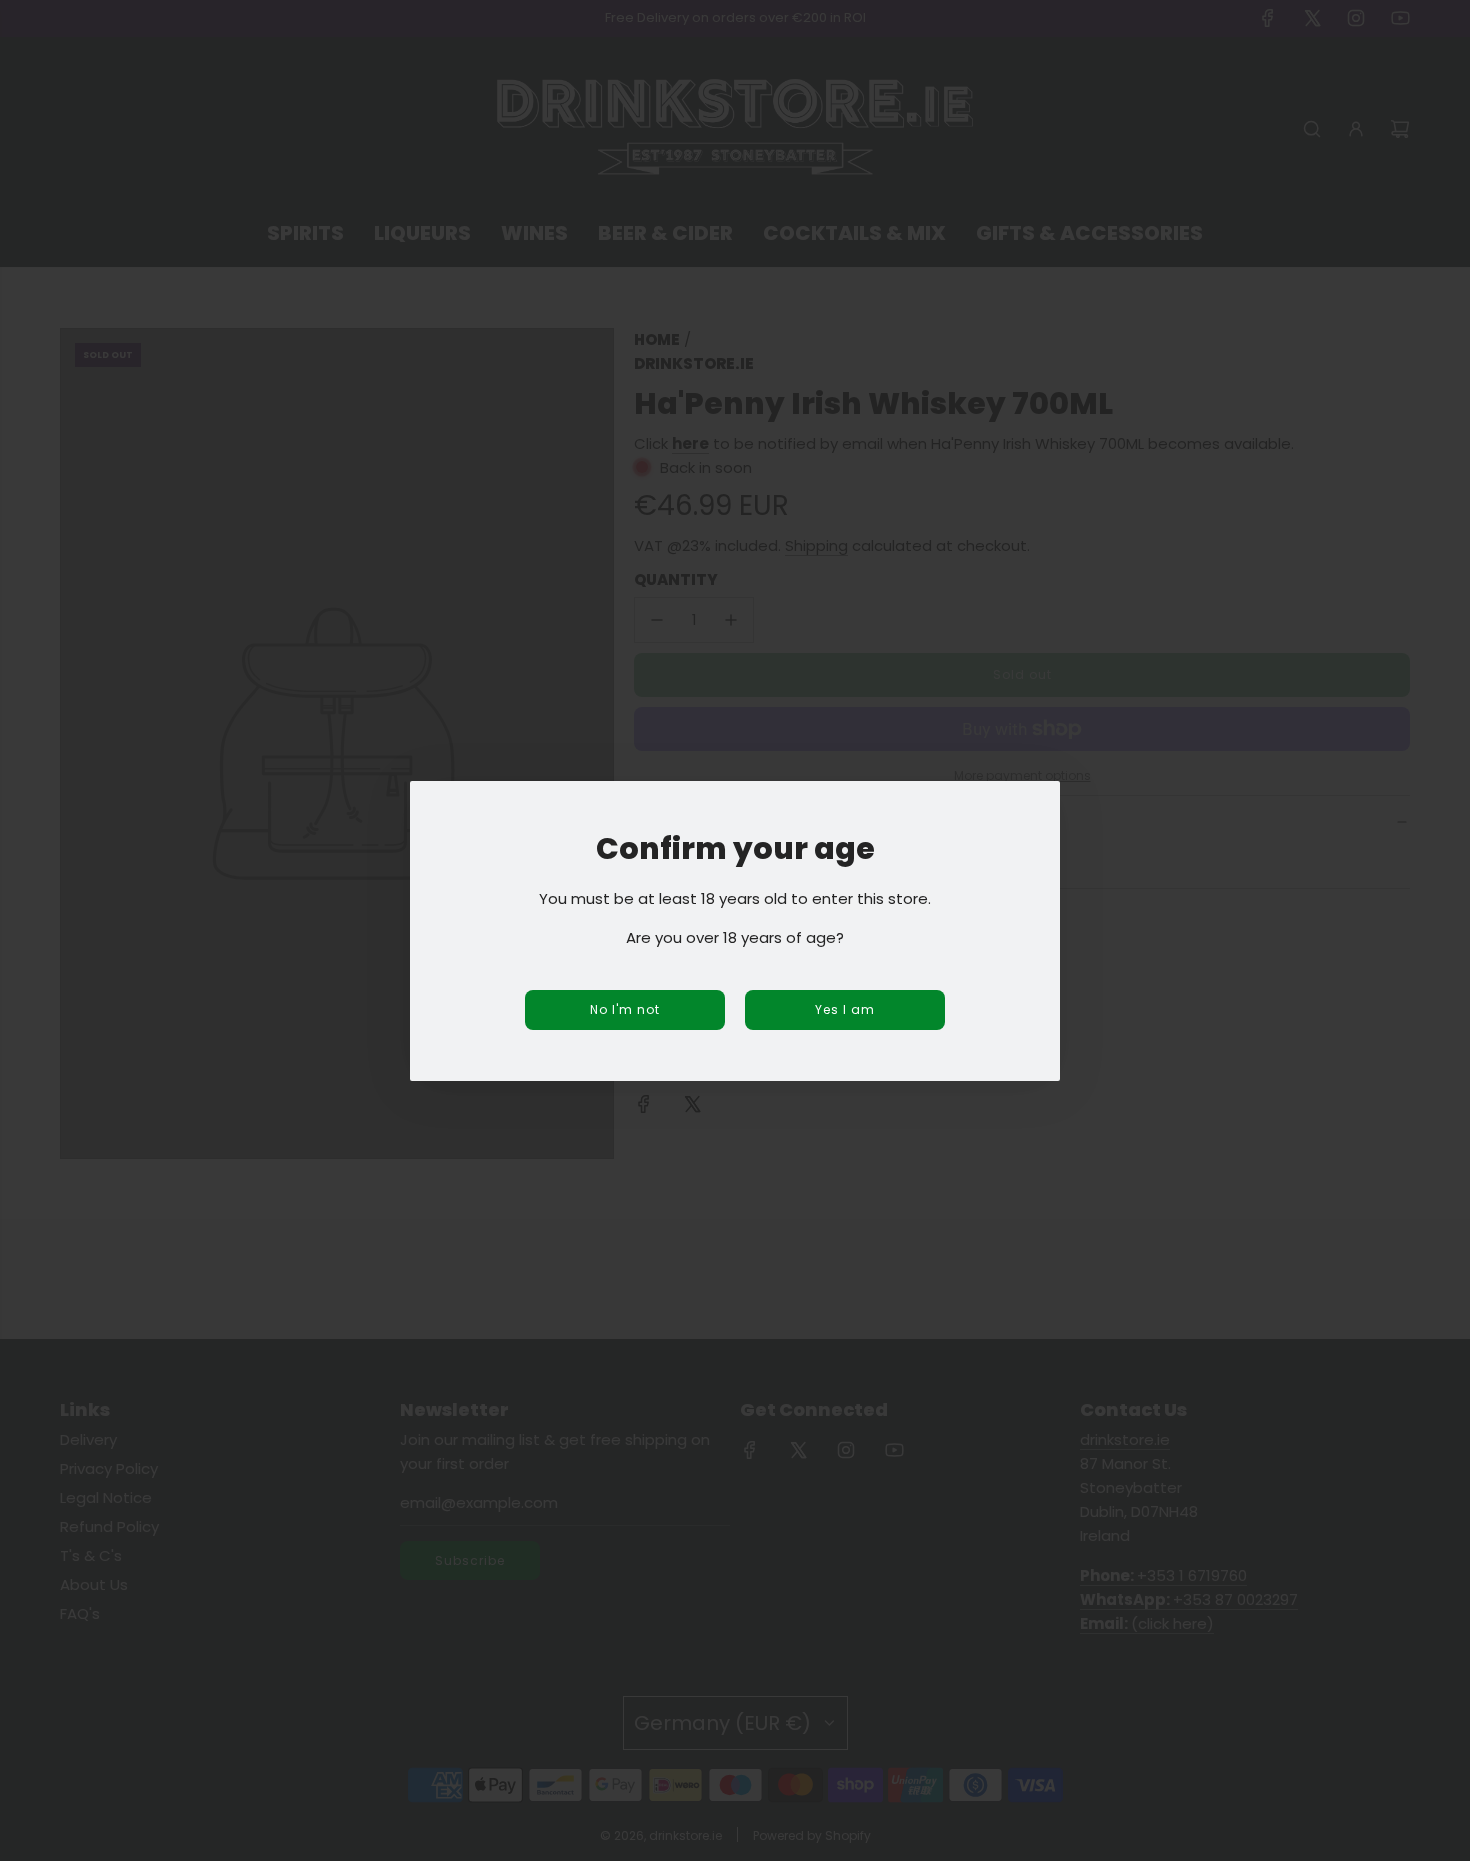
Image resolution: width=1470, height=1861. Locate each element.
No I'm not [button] (625, 1009)
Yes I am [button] (845, 1009)
